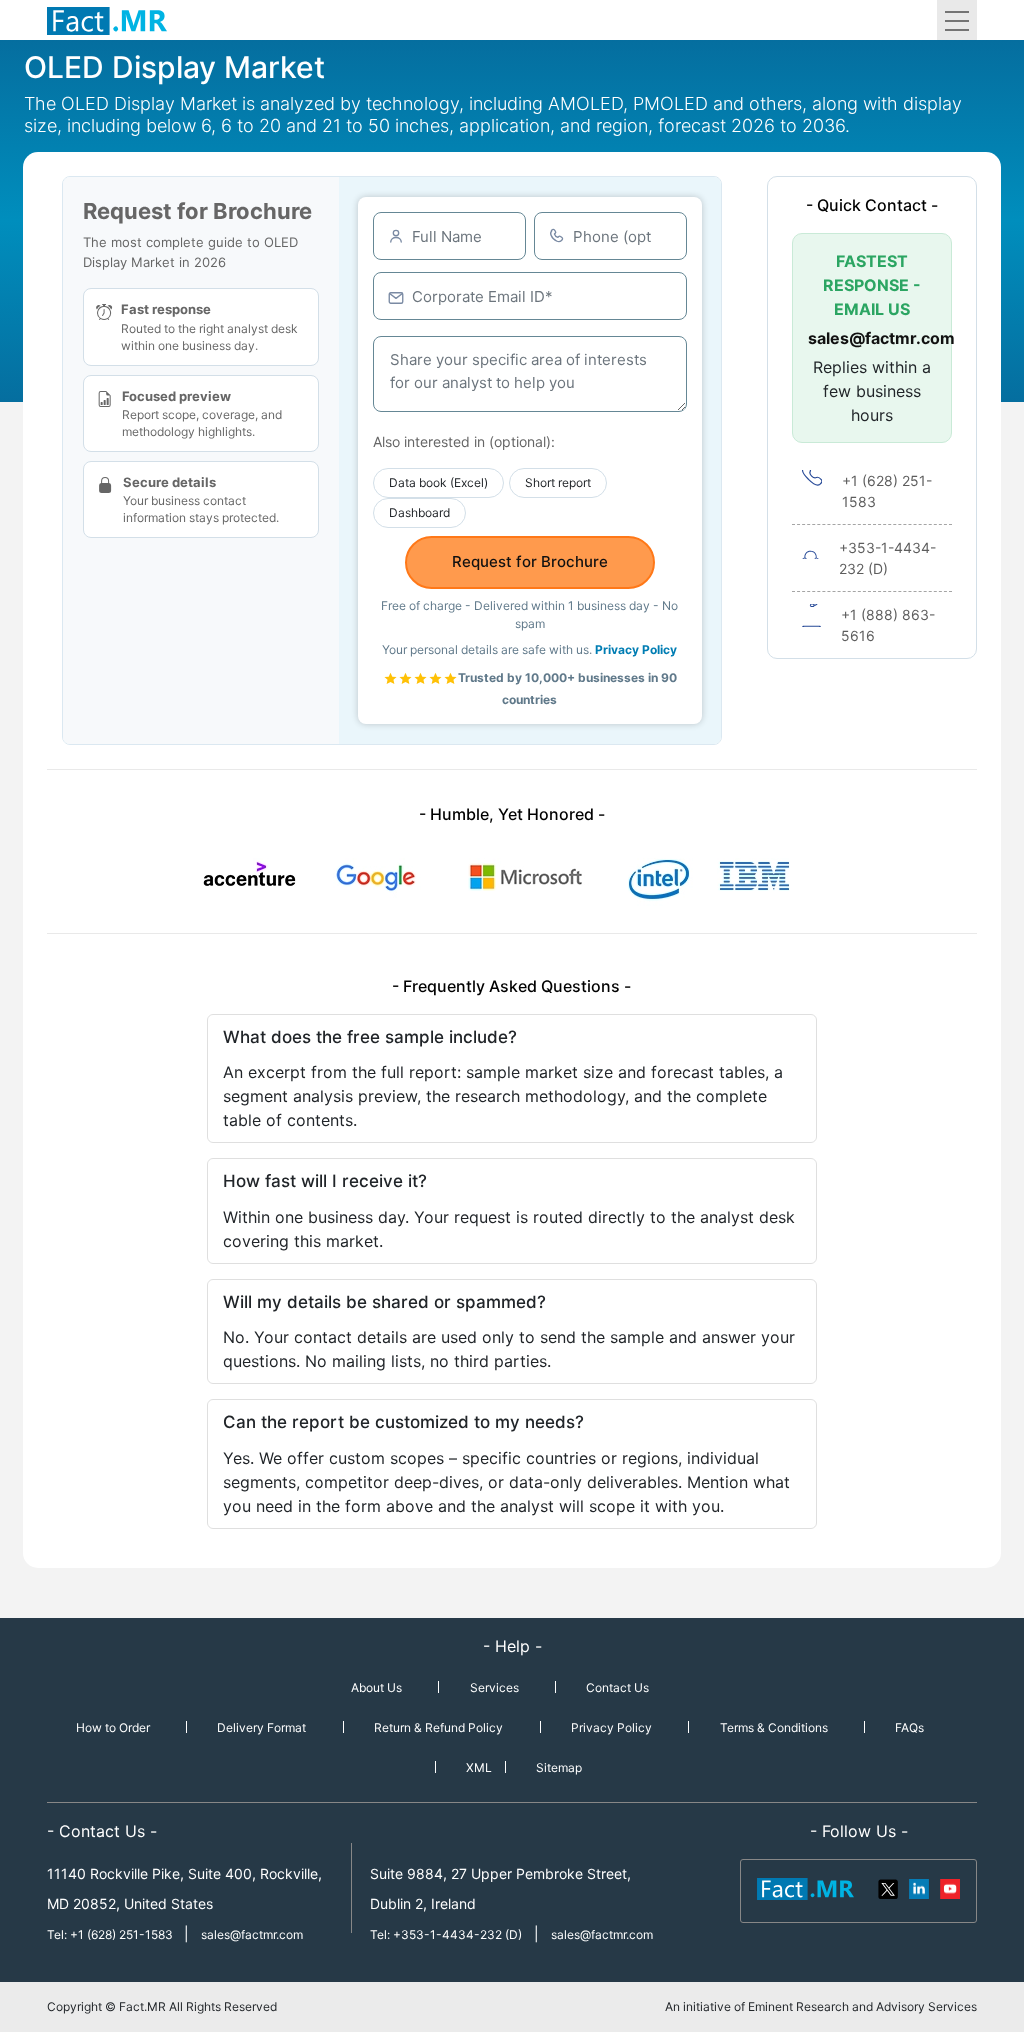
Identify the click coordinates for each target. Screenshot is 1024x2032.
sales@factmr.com (872, 338)
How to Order (113, 1727)
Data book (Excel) (438, 482)
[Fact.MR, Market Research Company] (107, 20)
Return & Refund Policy (438, 1727)
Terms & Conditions (774, 1727)
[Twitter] (889, 1888)
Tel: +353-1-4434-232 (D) (446, 1934)
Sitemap (559, 1767)
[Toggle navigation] (957, 20)
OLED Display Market (174, 67)
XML (479, 1767)
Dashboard (419, 512)
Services (494, 1687)
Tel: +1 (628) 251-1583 (111, 1934)
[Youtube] (949, 1888)
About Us (376, 1687)
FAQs (909, 1727)
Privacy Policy (636, 649)
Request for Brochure (530, 561)
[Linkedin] (919, 1888)
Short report (558, 482)
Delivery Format (261, 1727)
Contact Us (617, 1687)
